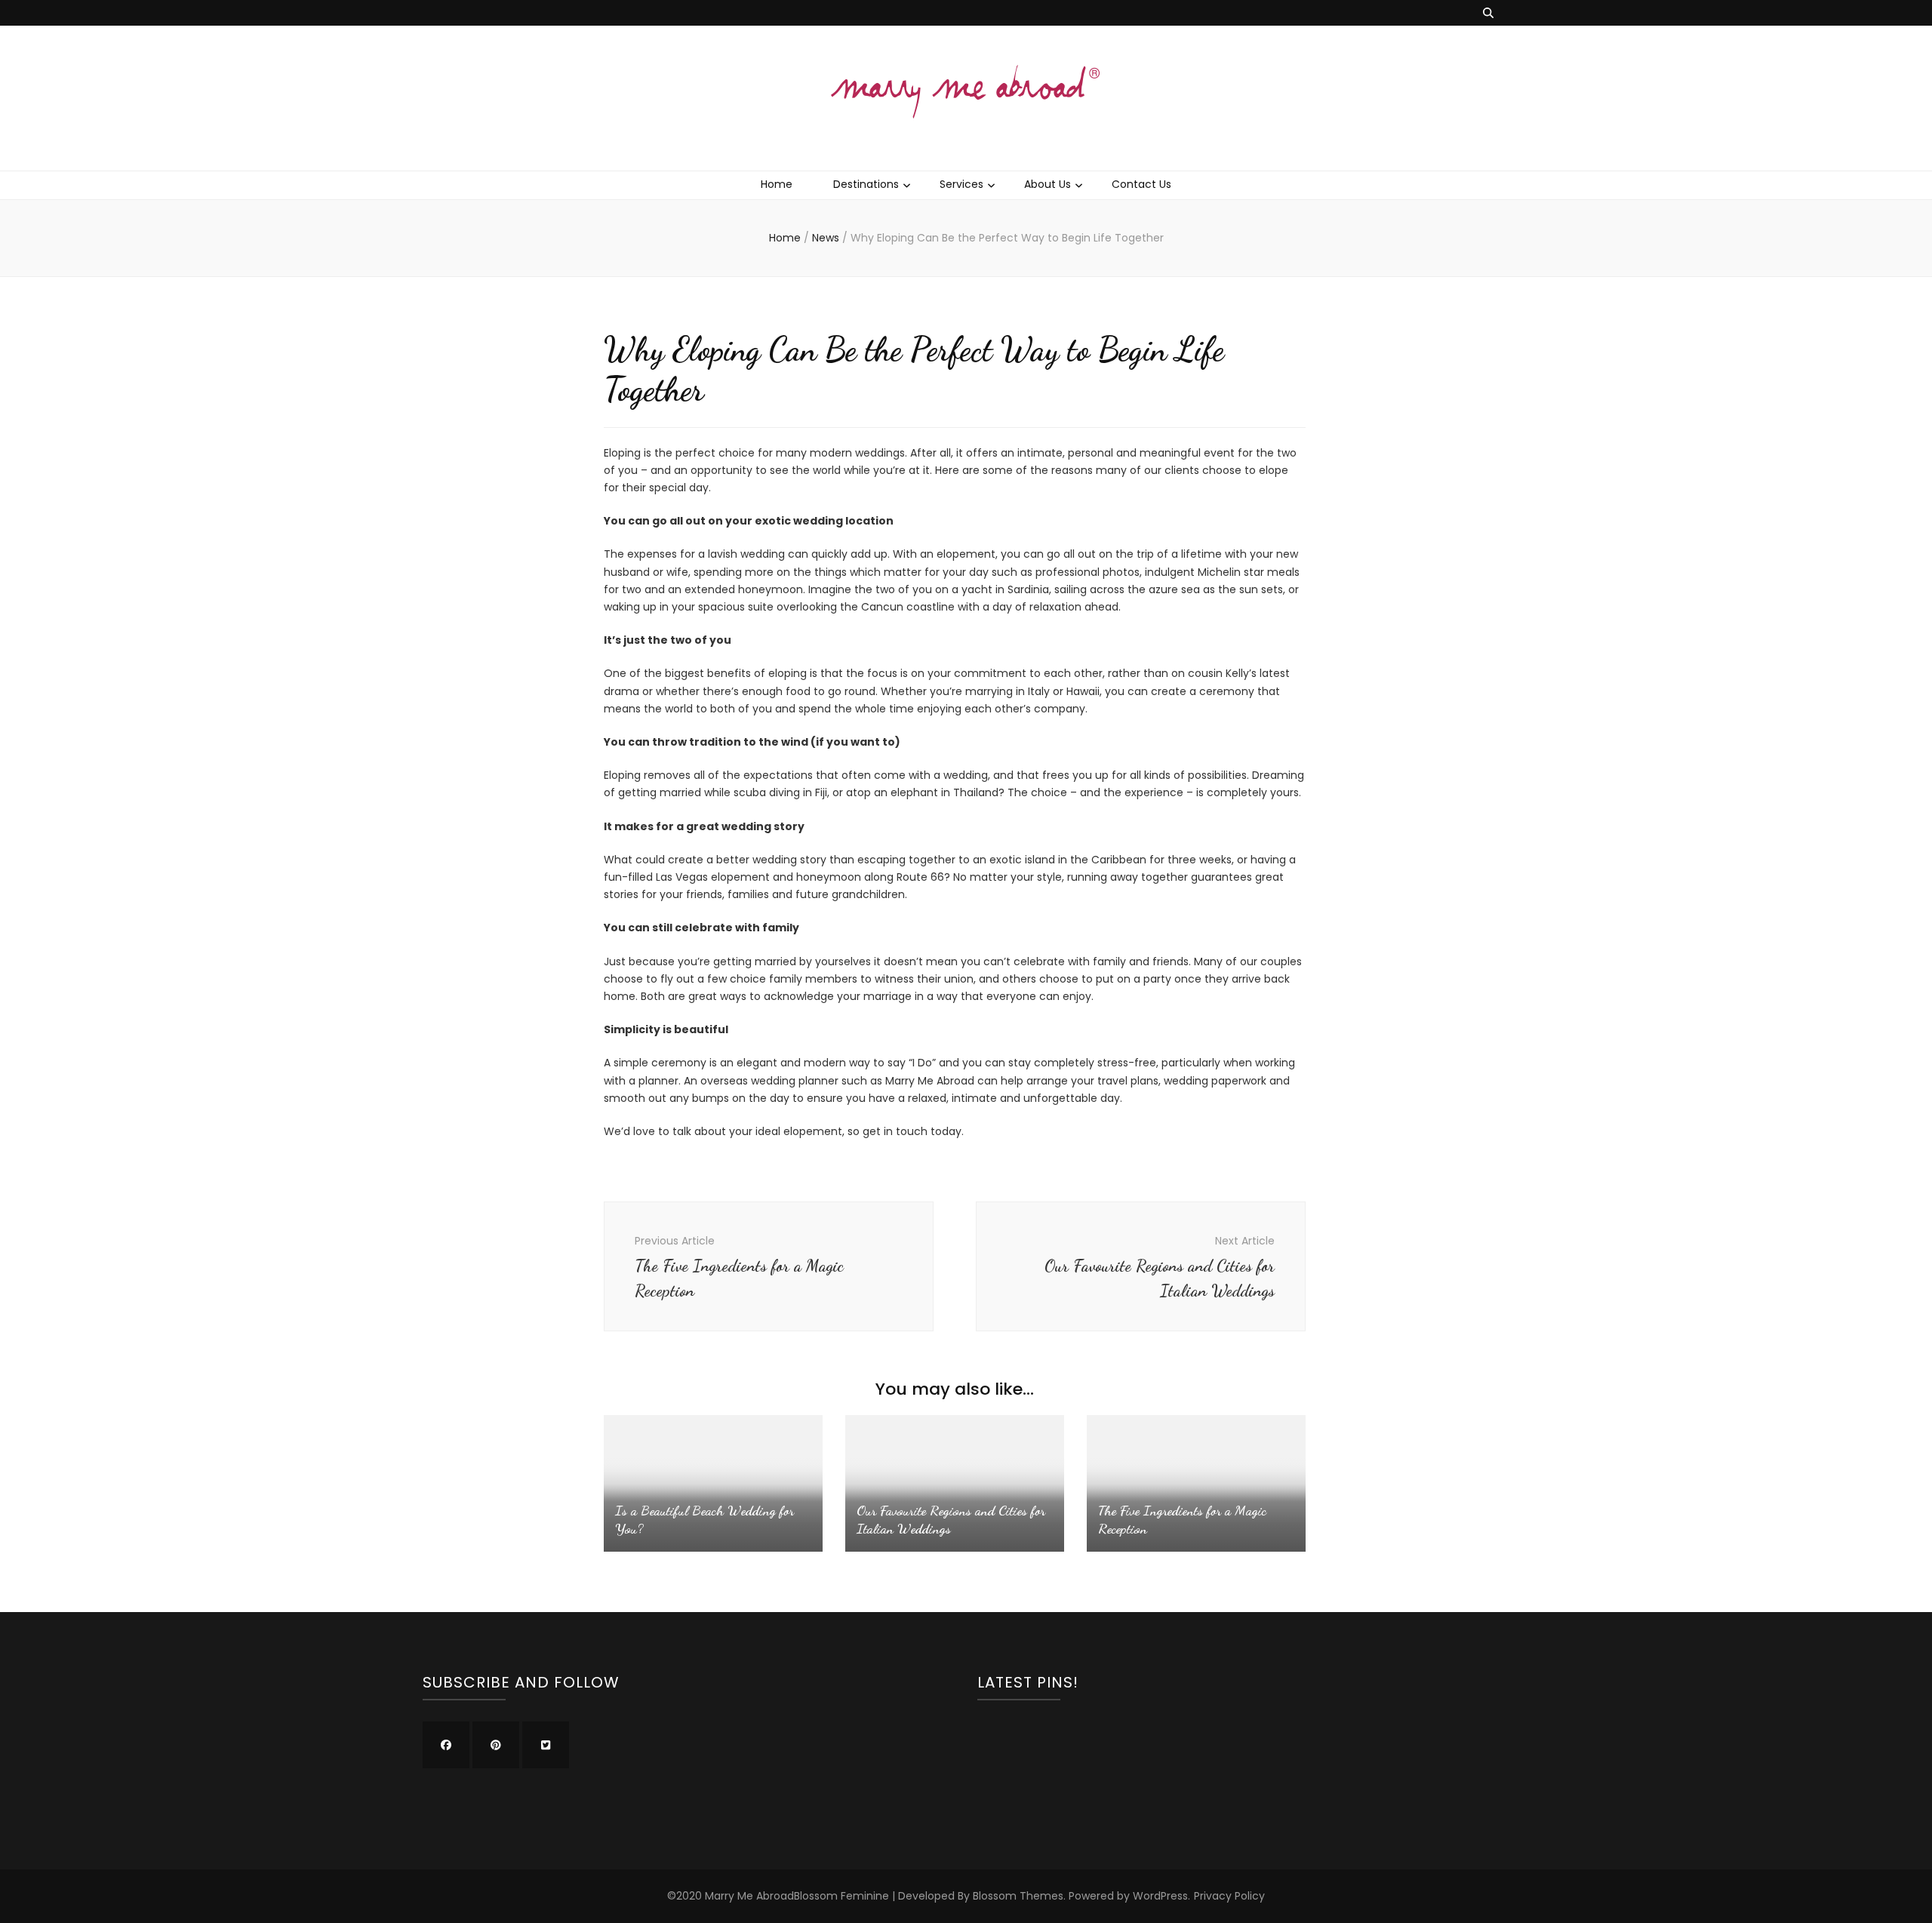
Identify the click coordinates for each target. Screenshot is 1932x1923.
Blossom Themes (1018, 1896)
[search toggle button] (1488, 13)
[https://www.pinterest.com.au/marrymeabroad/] (496, 1745)
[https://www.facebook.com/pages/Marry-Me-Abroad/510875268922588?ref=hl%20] (446, 1745)
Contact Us (1141, 184)
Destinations (866, 184)
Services (961, 184)
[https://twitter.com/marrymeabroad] (546, 1745)
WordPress (1160, 1896)
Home (777, 184)
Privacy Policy (1229, 1896)
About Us (1048, 184)
